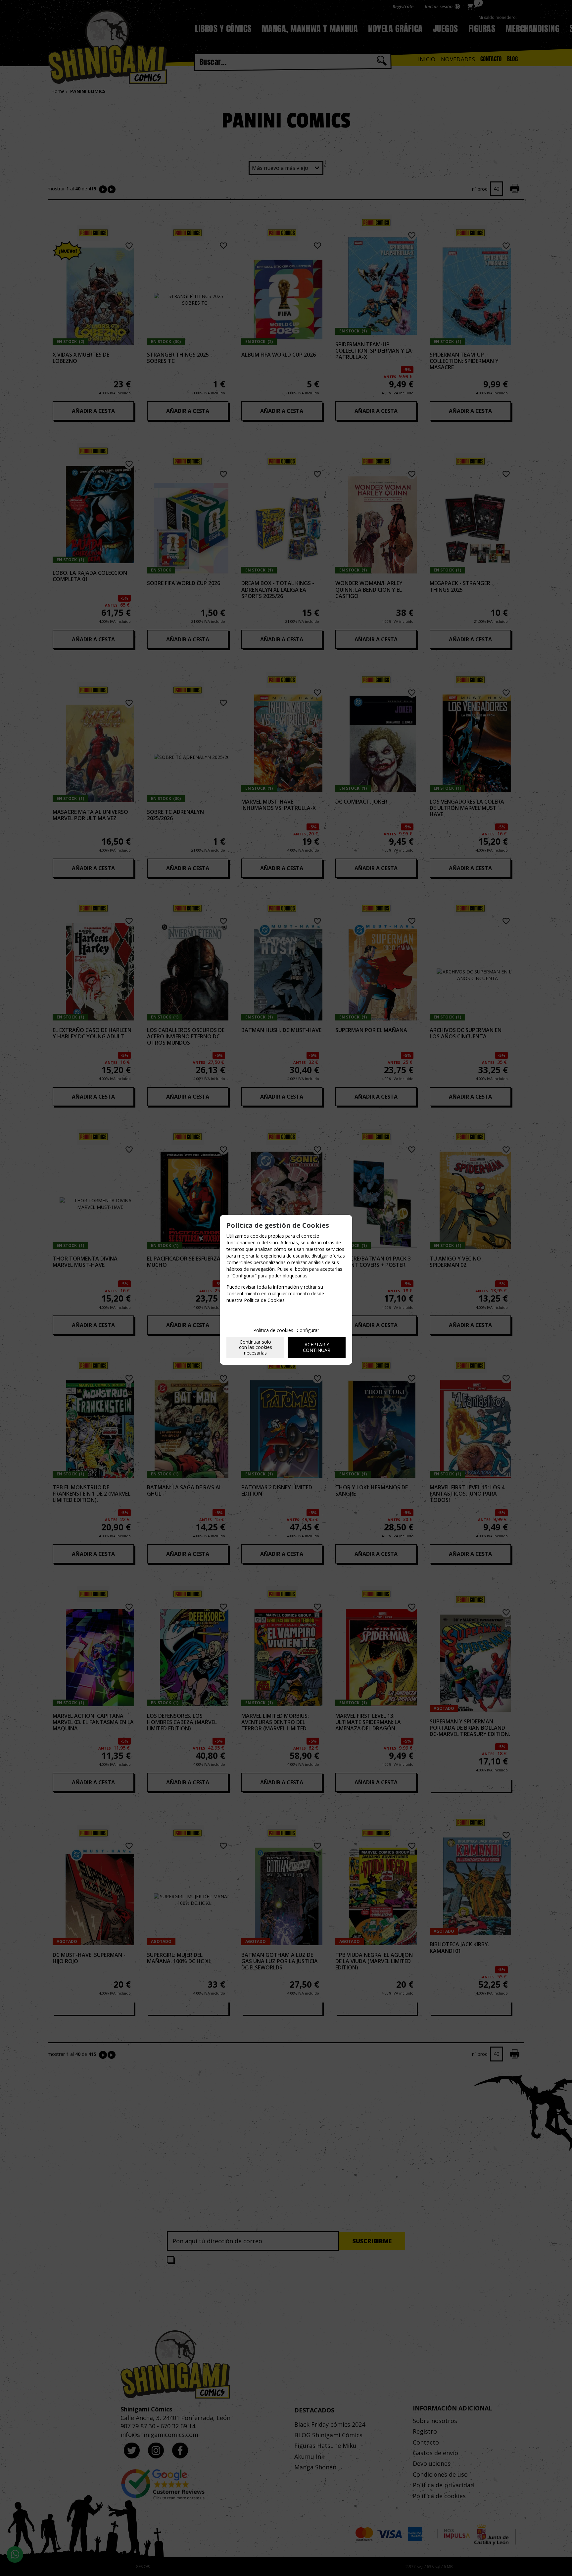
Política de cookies (273, 1330)
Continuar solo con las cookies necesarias (256, 1347)
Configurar (308, 1330)
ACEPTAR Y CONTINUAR (317, 1347)
